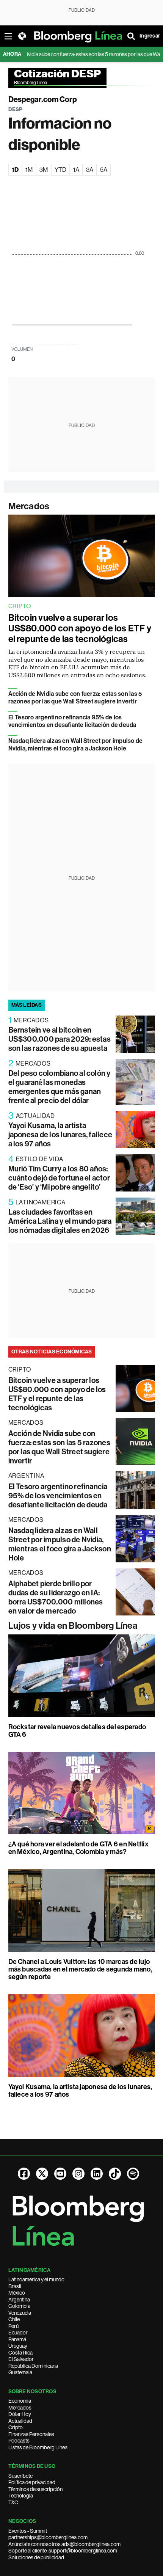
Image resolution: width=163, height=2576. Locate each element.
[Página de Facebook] (24, 2174)
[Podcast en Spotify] (133, 2174)
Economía (20, 2401)
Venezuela (20, 2313)
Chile (14, 2319)
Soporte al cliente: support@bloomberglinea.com (63, 2551)
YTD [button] (60, 170)
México (17, 2293)
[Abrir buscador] (131, 36)
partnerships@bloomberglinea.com (48, 2537)
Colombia (19, 2306)
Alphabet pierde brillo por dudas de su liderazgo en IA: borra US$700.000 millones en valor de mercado (56, 1597)
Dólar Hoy (20, 2414)
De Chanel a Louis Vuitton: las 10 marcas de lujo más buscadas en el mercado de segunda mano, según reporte (80, 1969)
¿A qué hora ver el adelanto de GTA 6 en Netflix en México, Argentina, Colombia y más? (78, 1848)
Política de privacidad (32, 2482)
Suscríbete (20, 2476)
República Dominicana (33, 2366)
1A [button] (76, 170)
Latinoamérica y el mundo (36, 2279)
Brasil (15, 2286)
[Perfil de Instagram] (78, 2174)
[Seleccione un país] (22, 36)
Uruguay (18, 2346)
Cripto (16, 2427)
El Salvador (21, 2359)
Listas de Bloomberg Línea (38, 2447)
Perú (13, 2326)
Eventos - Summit (28, 2531)
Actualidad (20, 2421)
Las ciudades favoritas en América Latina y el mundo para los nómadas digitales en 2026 (60, 1221)
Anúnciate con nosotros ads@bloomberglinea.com (64, 2544)
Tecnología (21, 2496)
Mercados (29, 506)
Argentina (19, 2300)
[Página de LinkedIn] (97, 2174)
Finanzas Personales (31, 2434)
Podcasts (19, 2441)
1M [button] (29, 170)
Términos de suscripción (35, 2489)
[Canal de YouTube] (60, 2174)
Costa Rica (20, 2353)
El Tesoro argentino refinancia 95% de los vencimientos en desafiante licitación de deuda (72, 721)
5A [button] (104, 170)
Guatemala (20, 2372)
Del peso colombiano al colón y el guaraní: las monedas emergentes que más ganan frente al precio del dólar (60, 1087)
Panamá (17, 2339)
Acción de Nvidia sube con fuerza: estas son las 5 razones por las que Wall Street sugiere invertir (75, 698)
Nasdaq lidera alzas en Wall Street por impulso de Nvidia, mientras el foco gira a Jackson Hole (76, 745)
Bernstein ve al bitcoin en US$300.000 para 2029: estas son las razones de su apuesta (60, 1039)
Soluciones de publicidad (36, 2557)
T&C (13, 2502)
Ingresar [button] (150, 36)
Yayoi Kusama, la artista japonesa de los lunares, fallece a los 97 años (60, 1135)
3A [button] (90, 170)
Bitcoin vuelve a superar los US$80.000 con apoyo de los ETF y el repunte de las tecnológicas (80, 628)
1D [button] (15, 170)
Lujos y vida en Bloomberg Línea (73, 1626)
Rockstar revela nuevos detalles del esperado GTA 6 (77, 1731)
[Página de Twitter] (42, 2174)
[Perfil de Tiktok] (115, 2174)
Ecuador (18, 2333)
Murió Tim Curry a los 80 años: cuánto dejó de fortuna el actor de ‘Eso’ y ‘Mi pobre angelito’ (59, 1178)
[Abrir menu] (8, 36)
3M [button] (44, 170)
